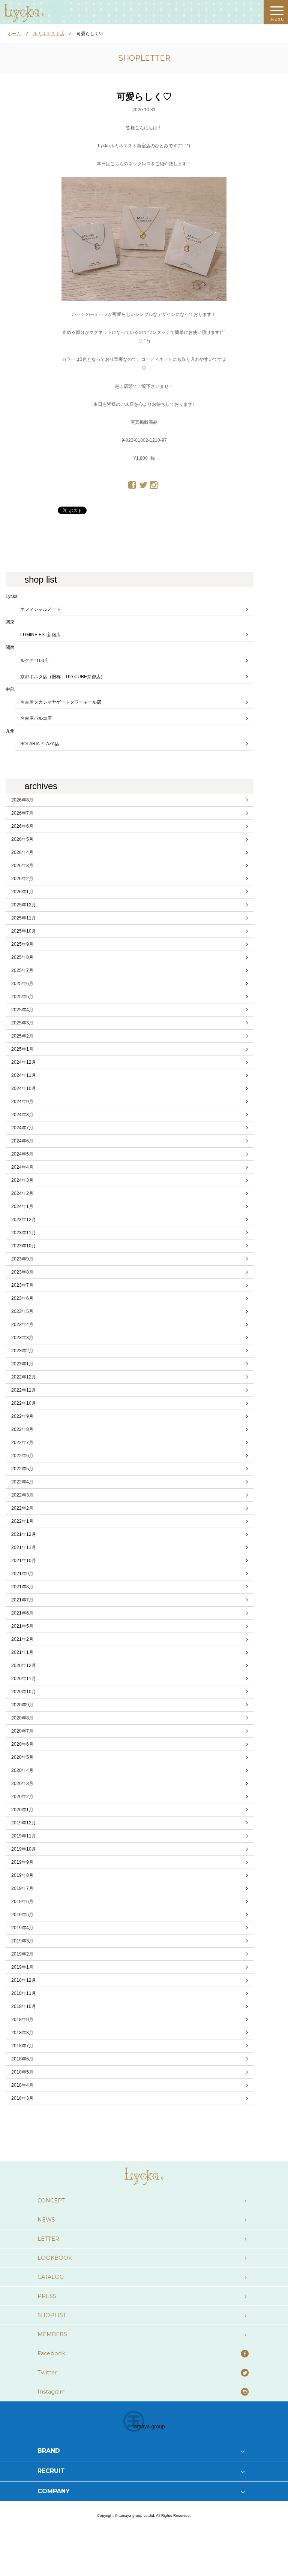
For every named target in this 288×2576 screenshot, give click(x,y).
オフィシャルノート (40, 609)
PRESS (47, 2296)
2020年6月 (22, 1744)
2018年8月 (22, 2033)
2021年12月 (24, 1534)
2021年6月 (22, 1613)
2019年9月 (22, 1862)
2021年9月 (22, 1574)
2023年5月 (22, 1311)
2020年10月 (24, 1692)
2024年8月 (22, 1115)
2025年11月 (24, 918)
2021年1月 (22, 1652)
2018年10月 (24, 2006)
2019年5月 (22, 1915)
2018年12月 (24, 1980)
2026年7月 (22, 813)
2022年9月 (22, 1416)
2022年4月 (22, 1482)
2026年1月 (22, 892)
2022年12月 (24, 1377)
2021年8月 (22, 1587)
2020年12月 (24, 1666)
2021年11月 (24, 1547)
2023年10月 (24, 1246)
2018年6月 (22, 2059)
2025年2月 (22, 1036)
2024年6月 (22, 1141)
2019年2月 (22, 1954)
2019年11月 (24, 1836)
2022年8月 (22, 1429)
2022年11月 (24, 1390)
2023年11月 (24, 1233)
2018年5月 (22, 2072)
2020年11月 (24, 1679)
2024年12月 (24, 1062)
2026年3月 (22, 866)
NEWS (46, 2220)
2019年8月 (22, 1875)
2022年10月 (24, 1403)
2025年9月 (22, 944)
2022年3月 (22, 1495)
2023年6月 (22, 1298)
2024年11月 (24, 1075)
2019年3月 (22, 1941)
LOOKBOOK (55, 2258)
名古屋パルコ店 (36, 718)
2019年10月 (24, 1849)
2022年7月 (22, 1443)
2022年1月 (22, 1521)
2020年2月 (22, 1797)
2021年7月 (22, 1600)
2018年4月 (22, 2085)
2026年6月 (22, 826)
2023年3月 (22, 1338)
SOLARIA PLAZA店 (40, 744)
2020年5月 (22, 1757)
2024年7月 (22, 1128)
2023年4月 (22, 1325)
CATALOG (51, 2277)
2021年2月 (22, 1639)
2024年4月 (22, 1167)
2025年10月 (24, 931)
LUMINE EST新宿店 (40, 635)
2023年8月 (22, 1272)
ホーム (14, 34)
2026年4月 (22, 852)
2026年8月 (22, 800)
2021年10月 (24, 1561)
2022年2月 (22, 1508)
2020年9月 (22, 1705)
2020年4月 (22, 1770)
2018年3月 (22, 2098)
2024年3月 (22, 1180)
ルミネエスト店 (49, 34)
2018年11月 (24, 1993)
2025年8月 (22, 957)
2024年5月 (22, 1154)
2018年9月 (22, 2020)
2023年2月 (22, 1351)
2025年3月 (22, 1023)
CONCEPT (51, 2201)
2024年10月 (24, 1088)
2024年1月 (22, 1207)
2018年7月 (22, 2046)
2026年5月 (22, 839)
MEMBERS (52, 2334)
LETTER (48, 2239)
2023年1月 (22, 1364)
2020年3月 (22, 1784)
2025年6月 (22, 984)
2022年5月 (22, 1469)
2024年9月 (22, 1102)
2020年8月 (22, 1718)
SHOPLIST (52, 2315)
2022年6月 (22, 1456)
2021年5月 (22, 1626)
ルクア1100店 (34, 661)
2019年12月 (24, 1823)
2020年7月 (22, 1731)
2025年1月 (22, 1049)
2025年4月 (22, 1010)
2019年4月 (22, 1928)
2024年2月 (22, 1193)
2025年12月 (24, 905)
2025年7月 (22, 970)
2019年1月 (22, 1967)
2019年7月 (22, 1888)
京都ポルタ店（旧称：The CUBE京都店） (63, 677)
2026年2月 (22, 879)
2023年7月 (22, 1285)
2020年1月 (22, 1810)
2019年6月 (22, 1902)
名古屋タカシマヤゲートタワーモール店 (61, 702)
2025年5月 (22, 997)
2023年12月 (24, 1220)
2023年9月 (22, 1259)
